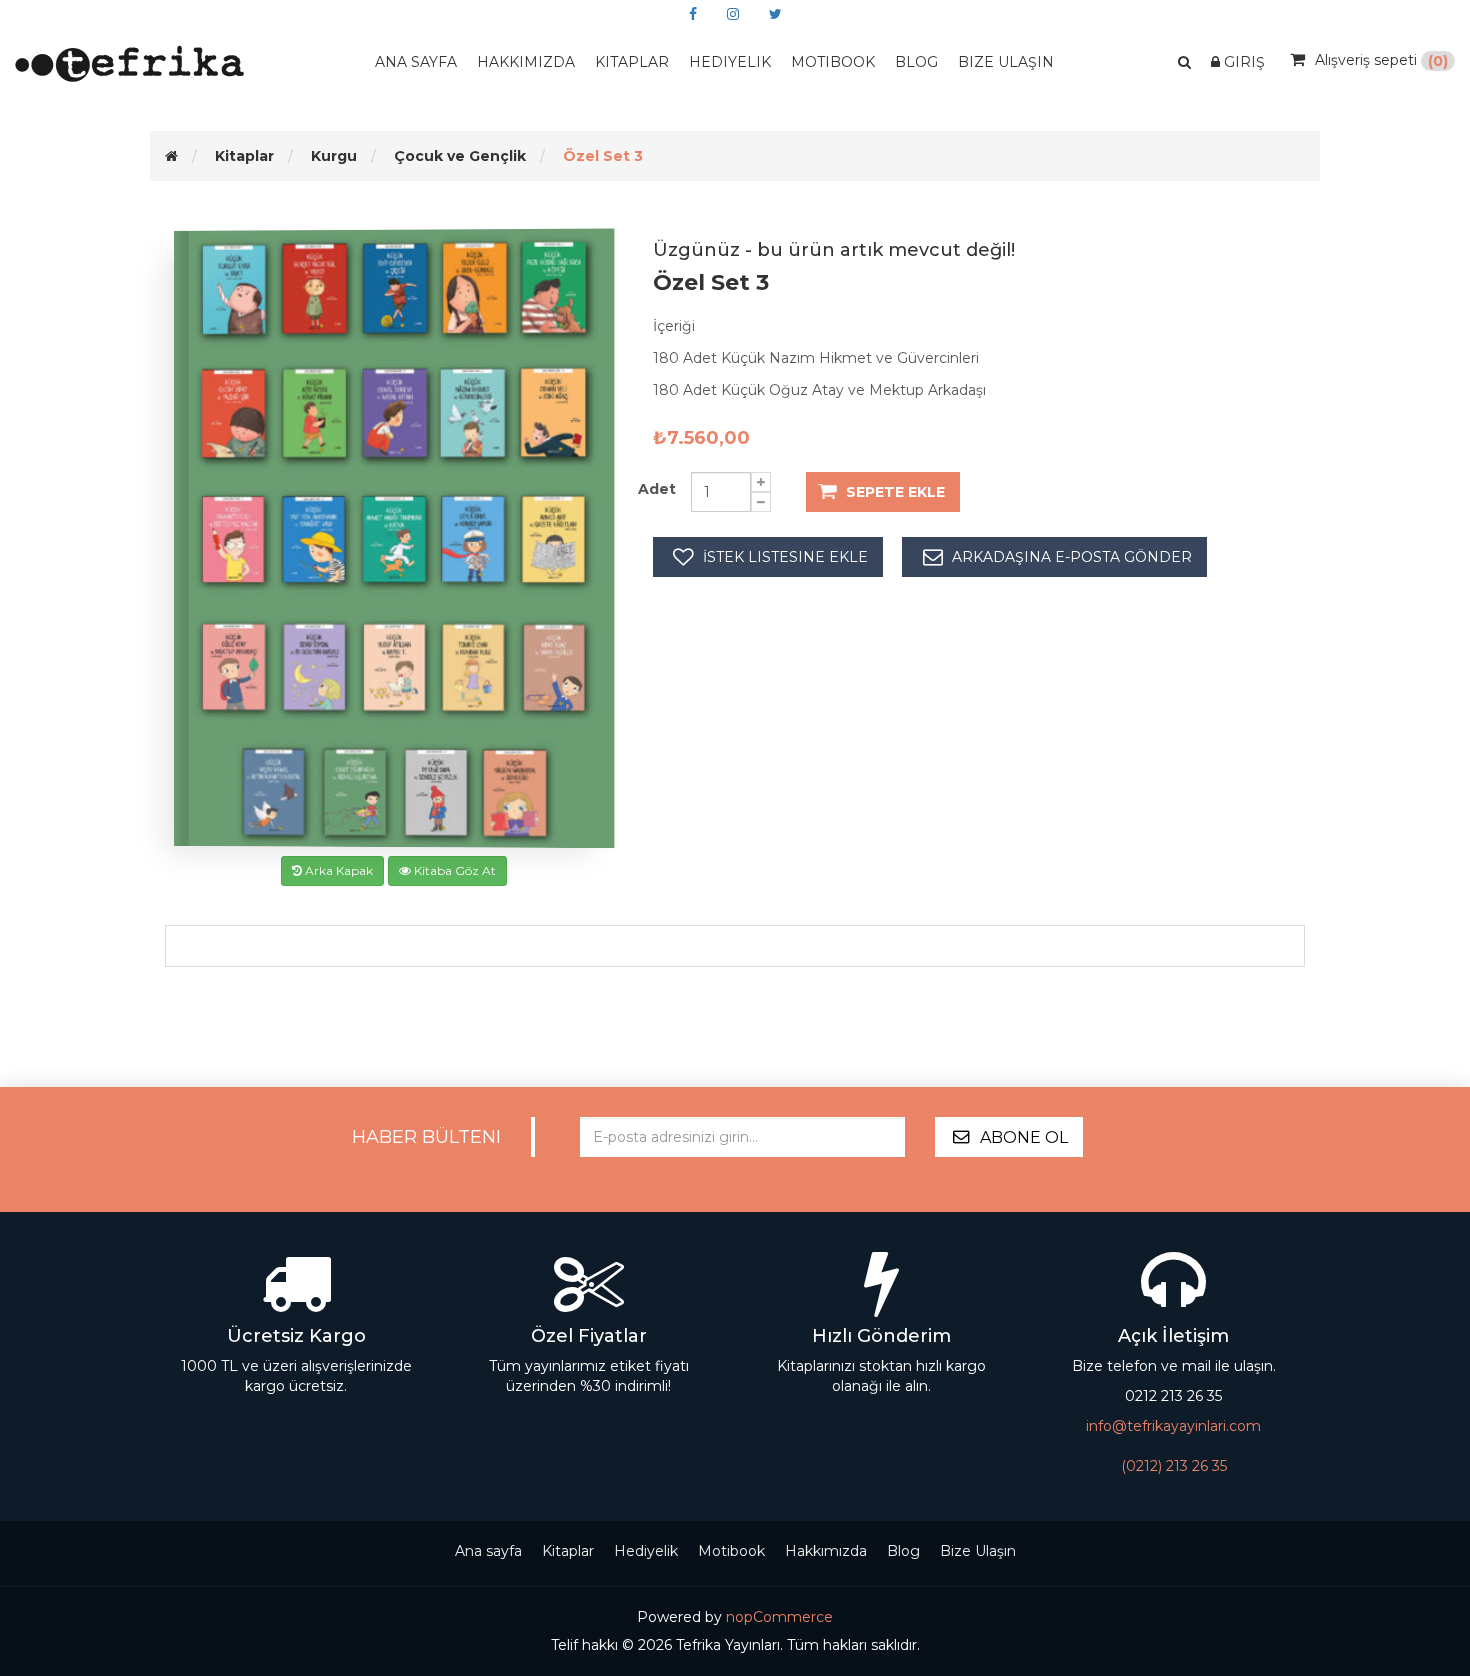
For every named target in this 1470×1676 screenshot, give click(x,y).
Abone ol (1024, 1137)
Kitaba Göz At (453, 870)
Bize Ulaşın (1006, 62)
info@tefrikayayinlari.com (1173, 1426)
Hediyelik (730, 62)
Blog (903, 1551)
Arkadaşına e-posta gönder (1072, 557)
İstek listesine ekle (785, 557)
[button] (1184, 62)
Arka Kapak (337, 870)
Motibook (833, 62)
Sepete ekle (895, 492)
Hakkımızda (526, 62)
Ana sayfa (416, 62)
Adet (657, 489)
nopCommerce (779, 1617)
